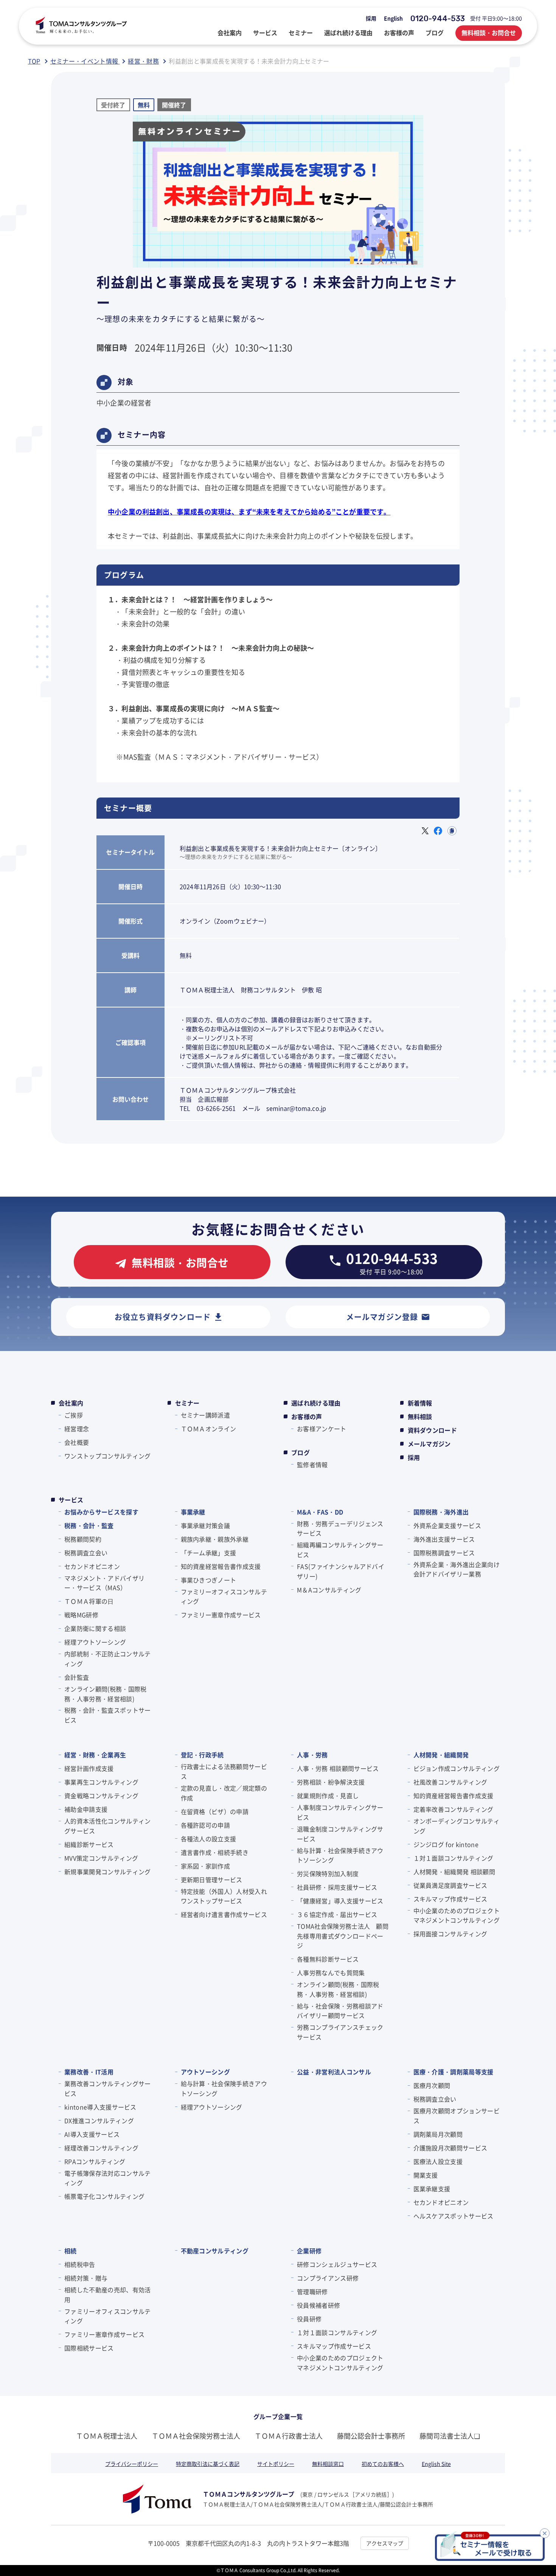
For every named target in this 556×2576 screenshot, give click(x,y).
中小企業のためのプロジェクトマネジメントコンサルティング (457, 1915)
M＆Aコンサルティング (329, 1590)
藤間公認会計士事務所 (371, 2436)
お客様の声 (307, 1416)
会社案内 (71, 1403)
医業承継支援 (432, 2189)
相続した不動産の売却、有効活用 (107, 2295)
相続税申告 (80, 2264)
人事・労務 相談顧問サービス (338, 1768)
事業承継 (193, 1512)
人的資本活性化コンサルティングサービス (107, 1826)
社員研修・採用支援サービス (337, 1887)
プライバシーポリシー (132, 2464)
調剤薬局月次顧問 (438, 2134)
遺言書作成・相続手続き (215, 1852)
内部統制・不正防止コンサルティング (107, 1659)
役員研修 (309, 2319)
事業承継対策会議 (206, 1525)
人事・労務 (312, 1755)
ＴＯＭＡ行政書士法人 (289, 2436)
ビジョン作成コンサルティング (457, 1768)
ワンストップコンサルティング (107, 1456)
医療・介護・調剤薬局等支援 (453, 2072)
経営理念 (77, 1429)
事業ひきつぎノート (209, 1580)
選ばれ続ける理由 (316, 1403)
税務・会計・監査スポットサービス (107, 1715)
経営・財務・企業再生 (95, 1755)
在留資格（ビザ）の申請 (215, 1811)
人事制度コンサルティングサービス (340, 1812)
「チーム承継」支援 (209, 1553)
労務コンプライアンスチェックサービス (340, 2032)
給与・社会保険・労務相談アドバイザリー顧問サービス (340, 2011)
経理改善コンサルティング (101, 2148)
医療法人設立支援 (438, 2161)
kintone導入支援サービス (100, 2107)
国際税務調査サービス (444, 1553)
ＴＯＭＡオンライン (209, 1429)
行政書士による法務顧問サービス (224, 1771)
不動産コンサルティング (215, 2251)
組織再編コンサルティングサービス (340, 1550)
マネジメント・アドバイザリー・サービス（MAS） (104, 1583)
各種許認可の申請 (206, 1825)
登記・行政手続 (202, 1755)
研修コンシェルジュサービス (337, 2264)
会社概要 (77, 1442)
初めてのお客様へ (383, 2464)
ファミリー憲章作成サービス (221, 1615)
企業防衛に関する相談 (95, 1628)
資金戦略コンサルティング (101, 1796)
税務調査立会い (86, 1553)
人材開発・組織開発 (441, 1755)
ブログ (301, 1452)
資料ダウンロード (433, 1430)
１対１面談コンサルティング (453, 1858)
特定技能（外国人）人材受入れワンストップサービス (224, 1896)
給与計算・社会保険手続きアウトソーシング (340, 1855)
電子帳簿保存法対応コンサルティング (107, 2178)
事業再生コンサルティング (101, 1782)
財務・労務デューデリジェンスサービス (340, 1528)
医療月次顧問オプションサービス (457, 2116)
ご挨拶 (74, 1415)
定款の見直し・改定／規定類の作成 (224, 1793)
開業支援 (426, 2175)
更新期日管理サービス (212, 1880)
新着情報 (420, 1403)
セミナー (187, 1403)
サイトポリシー (276, 2464)
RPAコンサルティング (95, 2161)
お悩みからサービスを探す (101, 1512)
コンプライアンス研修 (328, 2278)
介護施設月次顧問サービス (450, 2148)
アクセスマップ (385, 2543)
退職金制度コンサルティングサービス (340, 1834)
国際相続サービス (89, 2348)
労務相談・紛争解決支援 (331, 1782)
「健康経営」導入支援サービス (340, 1901)
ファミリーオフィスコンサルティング (224, 1597)
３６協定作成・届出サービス (337, 1914)
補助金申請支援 (86, 1809)
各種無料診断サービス (328, 1959)
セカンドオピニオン (92, 1566)
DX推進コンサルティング (99, 2120)
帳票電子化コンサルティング (104, 2196)
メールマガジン (429, 1444)
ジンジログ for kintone (446, 1844)
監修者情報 (312, 1464)
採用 (371, 18)
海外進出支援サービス (444, 1539)
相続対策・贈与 (86, 2278)
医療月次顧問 (432, 2085)
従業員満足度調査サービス (450, 1885)
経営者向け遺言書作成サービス (224, 1914)
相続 (71, 2251)
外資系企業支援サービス (447, 1525)
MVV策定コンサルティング (101, 1858)
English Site (436, 2464)
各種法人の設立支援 (209, 1839)
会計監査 (77, 1677)
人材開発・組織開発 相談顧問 (454, 1872)
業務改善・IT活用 (89, 2072)
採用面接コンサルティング (450, 1934)
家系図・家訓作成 (206, 1866)
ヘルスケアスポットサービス (453, 2216)
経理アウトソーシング (95, 1642)
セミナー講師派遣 (206, 1415)
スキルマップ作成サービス (450, 1899)
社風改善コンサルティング (450, 1782)
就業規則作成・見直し (328, 1796)
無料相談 (420, 1416)
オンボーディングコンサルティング (457, 1826)
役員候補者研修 (318, 2305)
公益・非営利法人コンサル (334, 2072)
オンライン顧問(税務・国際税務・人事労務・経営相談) (105, 1694)
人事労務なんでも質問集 (331, 1973)
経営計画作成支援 (89, 1768)
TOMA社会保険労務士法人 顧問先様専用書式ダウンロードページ (343, 1936)
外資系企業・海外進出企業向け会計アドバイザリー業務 (457, 1569)
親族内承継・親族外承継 (215, 1539)
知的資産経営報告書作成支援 (221, 1566)
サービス (71, 1500)
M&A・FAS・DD (320, 1512)
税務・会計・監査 (89, 1525)
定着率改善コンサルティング (453, 1809)
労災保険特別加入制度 (328, 1873)
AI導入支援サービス (92, 2134)
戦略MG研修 (81, 1615)
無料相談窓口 (328, 2464)
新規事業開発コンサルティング (107, 1872)
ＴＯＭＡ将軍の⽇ (89, 1601)
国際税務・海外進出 (441, 1512)
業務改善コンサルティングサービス (107, 2088)
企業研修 (309, 2251)
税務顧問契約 (83, 1539)
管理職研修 (312, 2292)
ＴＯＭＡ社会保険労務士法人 (196, 2436)
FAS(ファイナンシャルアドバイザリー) (341, 1571)
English (393, 18)
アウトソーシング (206, 2072)
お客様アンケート (322, 1429)
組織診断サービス (89, 1844)
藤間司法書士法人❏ (450, 2436)
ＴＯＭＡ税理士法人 (107, 2436)
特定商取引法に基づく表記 (208, 2464)
